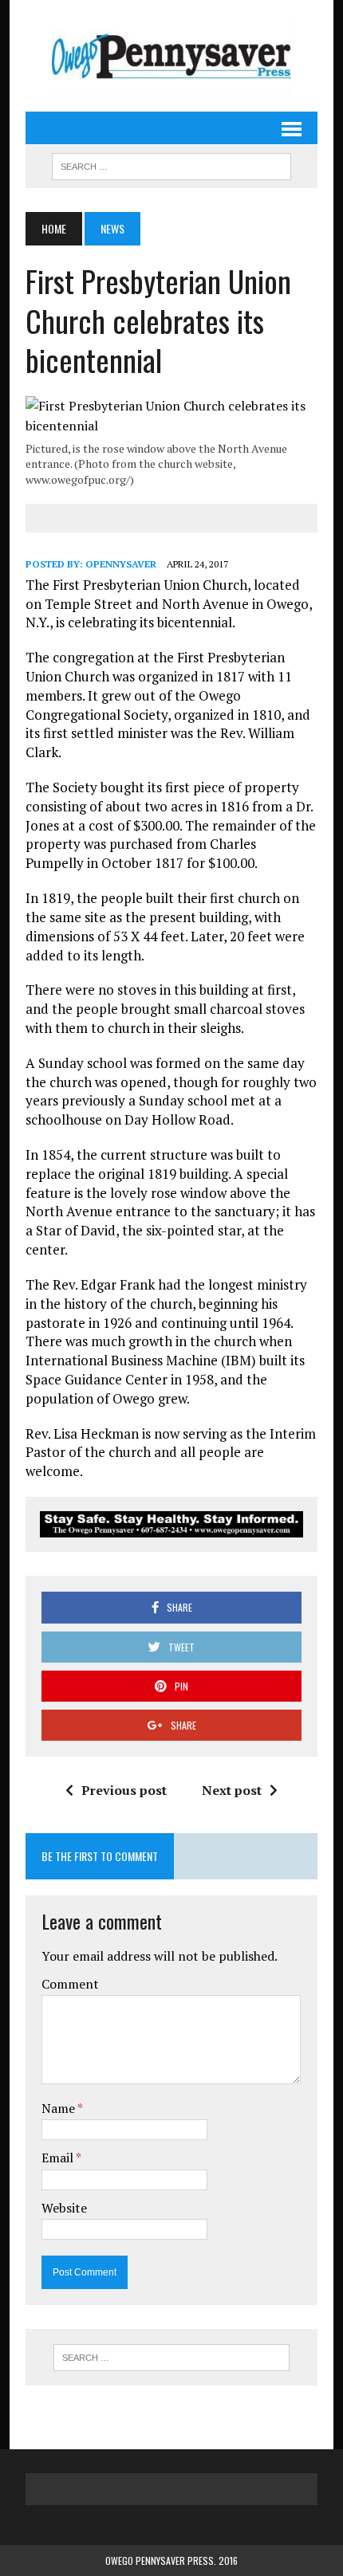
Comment (70, 1984)
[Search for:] (172, 2358)
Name (59, 2108)
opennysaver (121, 564)
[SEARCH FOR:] (171, 164)
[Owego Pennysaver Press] (171, 56)
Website (64, 2208)
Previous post (124, 1790)
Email (59, 2158)
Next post (232, 1790)
